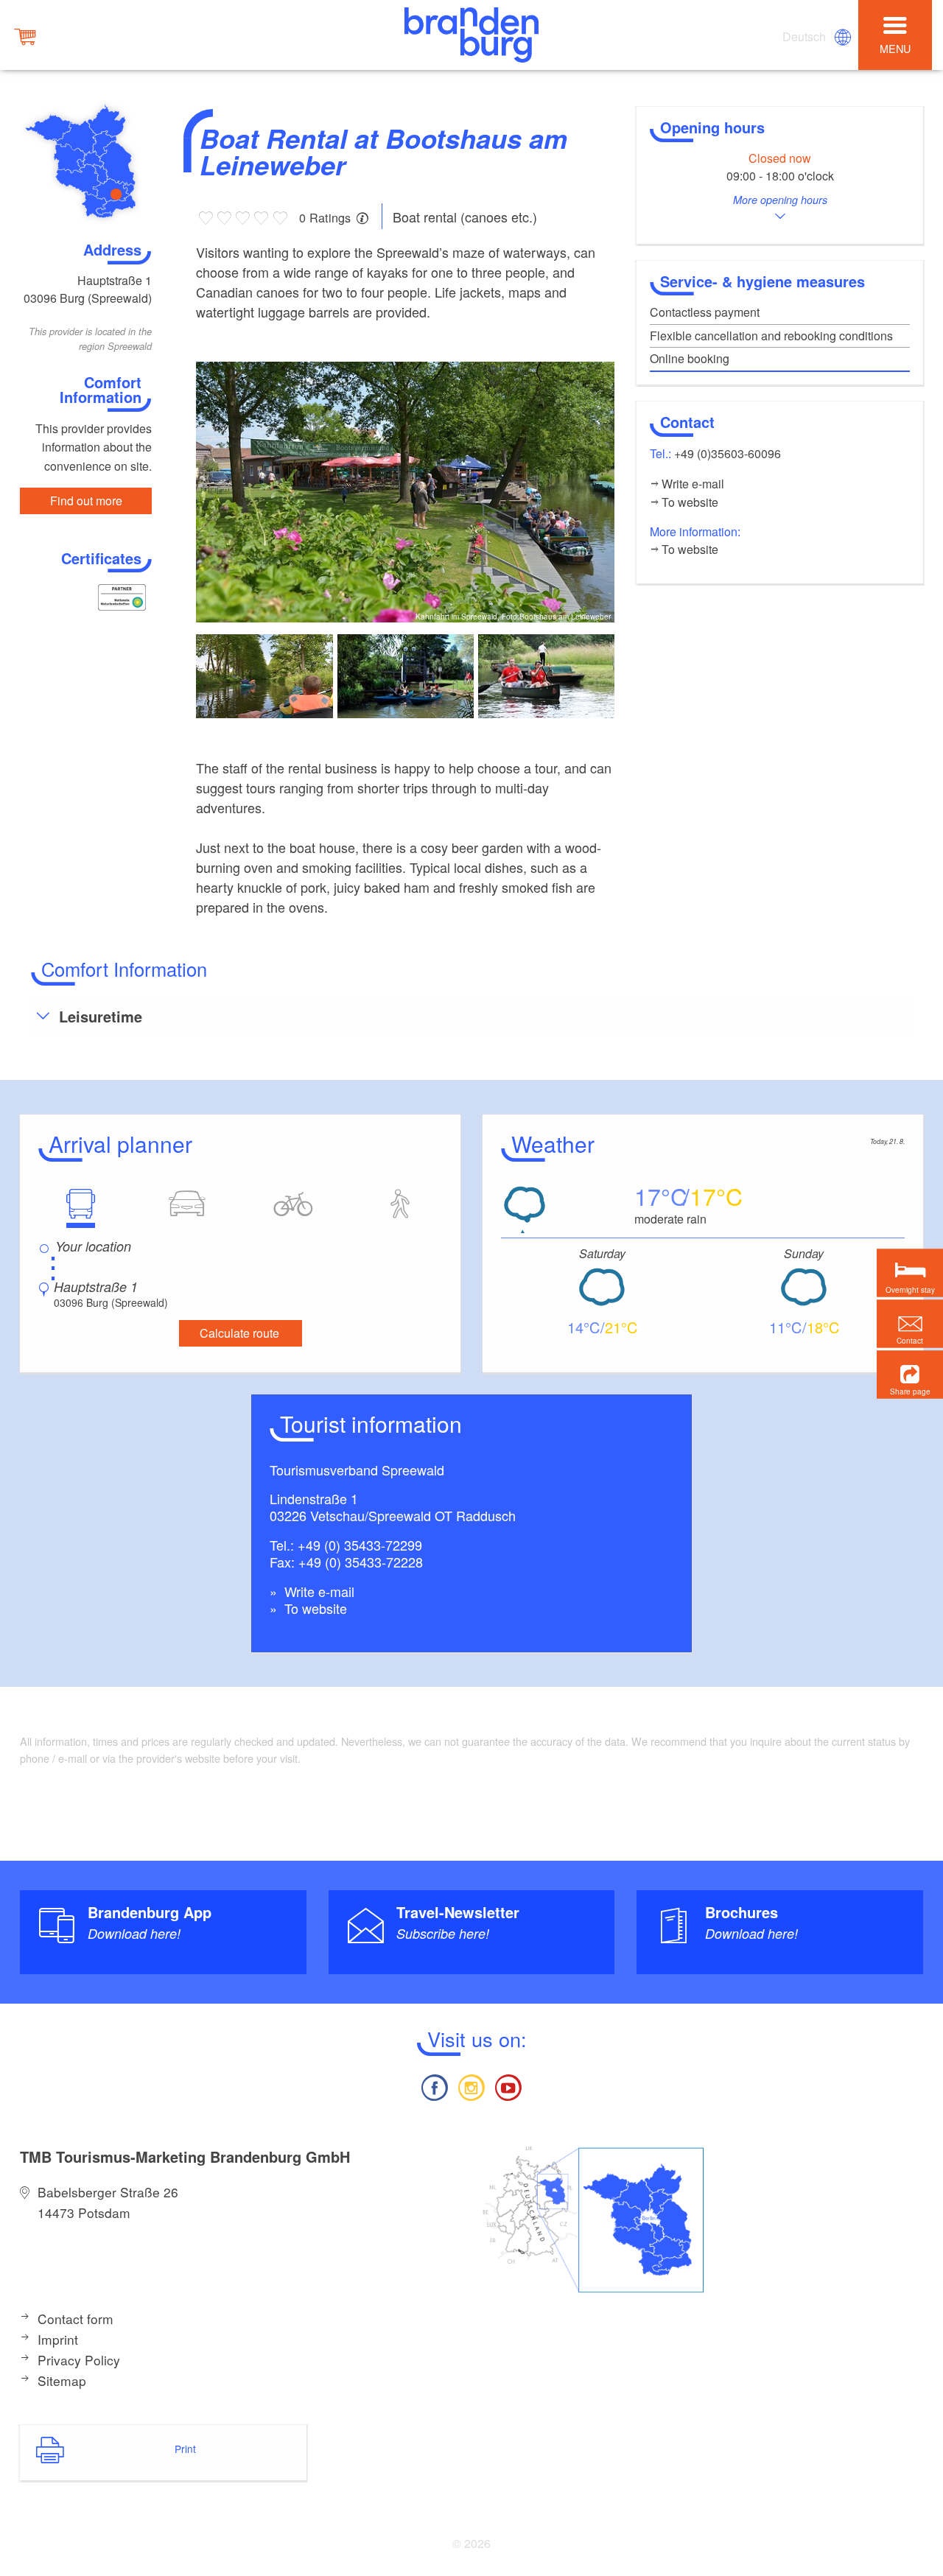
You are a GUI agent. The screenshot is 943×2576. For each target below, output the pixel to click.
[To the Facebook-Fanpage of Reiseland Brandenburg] (434, 2086)
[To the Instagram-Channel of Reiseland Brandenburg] (471, 2086)
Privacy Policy (79, 2360)
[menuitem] (805, 37)
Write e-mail (318, 1591)
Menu (895, 48)
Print (185, 2449)
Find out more (86, 501)
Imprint (58, 2339)
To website (314, 1608)
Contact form (76, 2319)
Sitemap (62, 2380)
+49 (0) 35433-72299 (360, 1545)
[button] (910, 1374)
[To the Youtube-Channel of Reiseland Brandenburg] (508, 2086)
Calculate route (239, 1333)
